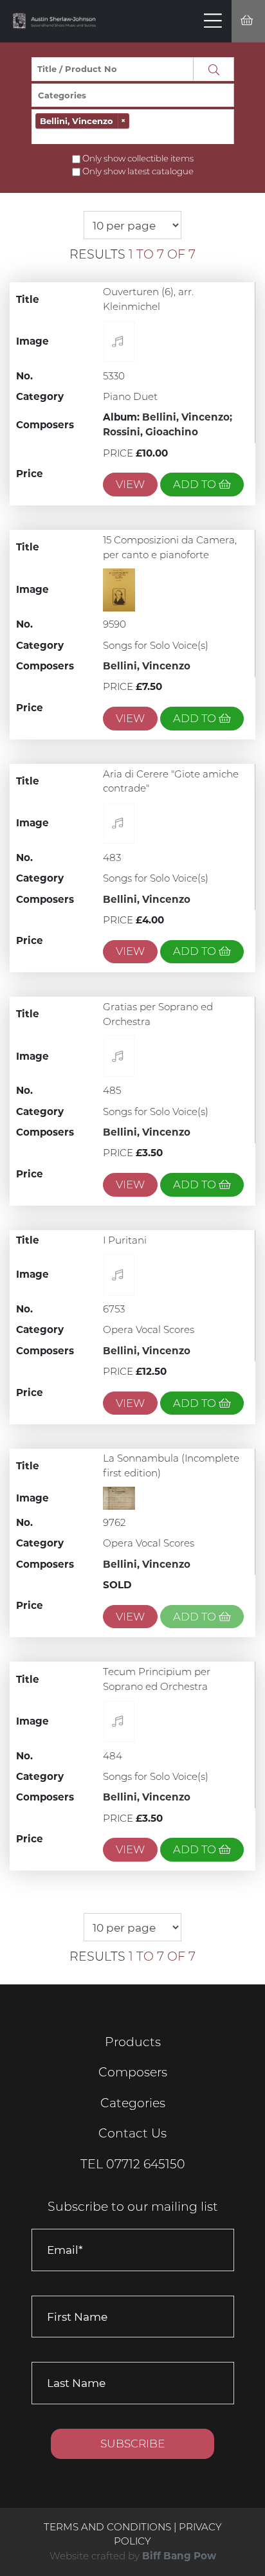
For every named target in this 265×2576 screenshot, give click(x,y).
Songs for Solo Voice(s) (156, 645)
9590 (114, 624)
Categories (133, 2103)
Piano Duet (130, 396)
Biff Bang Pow (179, 2556)
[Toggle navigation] (213, 21)
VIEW (130, 484)
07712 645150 (146, 2164)
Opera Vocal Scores (149, 1329)
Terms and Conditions (109, 2527)
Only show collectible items (138, 158)
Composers (133, 2072)
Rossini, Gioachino (151, 432)
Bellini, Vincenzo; (187, 417)
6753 (114, 1309)
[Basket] (248, 22)
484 (113, 1756)
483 (112, 857)
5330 (114, 376)
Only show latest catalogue (138, 171)
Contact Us (132, 2133)
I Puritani (125, 1240)
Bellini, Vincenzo (147, 666)
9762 (114, 1522)
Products (133, 2042)
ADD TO (196, 484)
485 (112, 1090)
